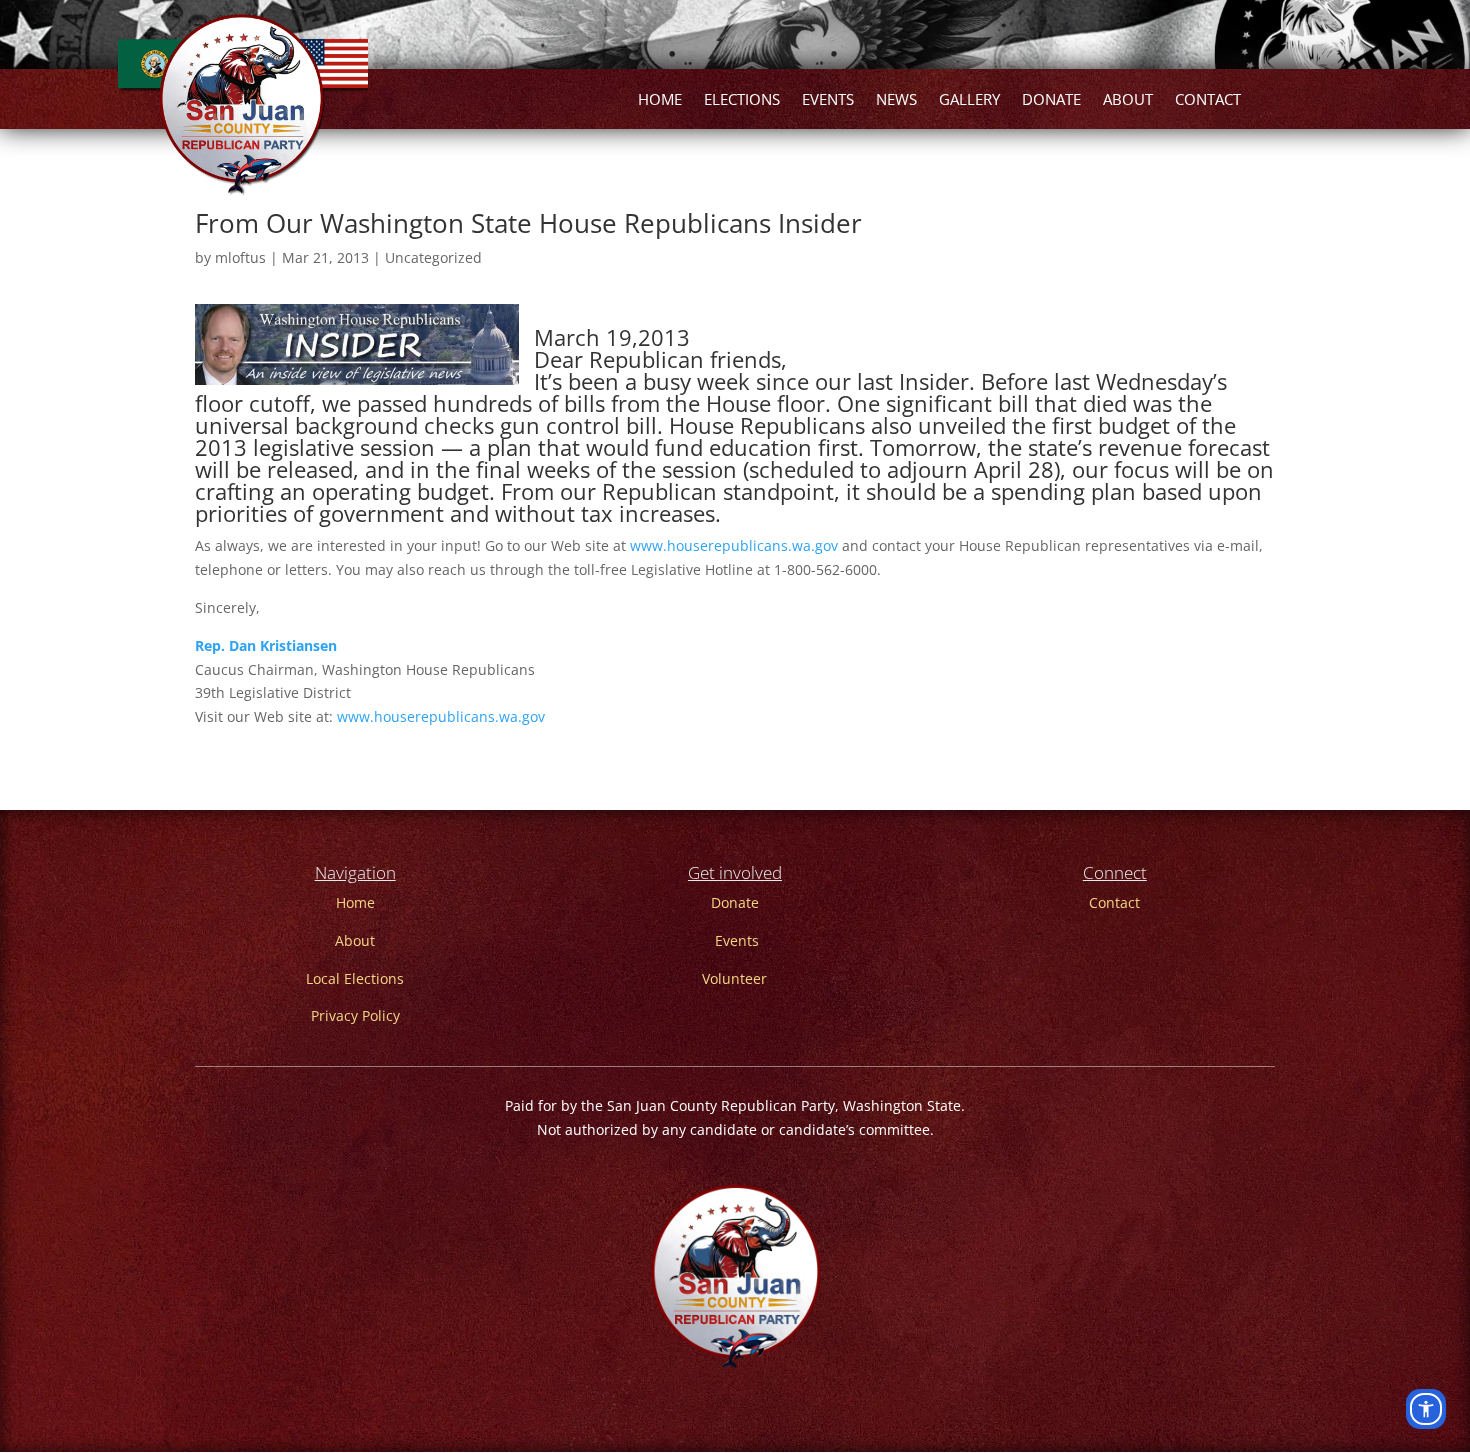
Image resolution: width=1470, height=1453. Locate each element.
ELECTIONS (742, 100)
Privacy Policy (355, 1015)
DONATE (1051, 100)
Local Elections (355, 978)
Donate (735, 902)
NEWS (896, 100)
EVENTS (828, 100)
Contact (1114, 902)
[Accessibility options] (1426, 1409)
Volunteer (734, 978)
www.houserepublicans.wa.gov (734, 545)
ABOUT (1128, 100)
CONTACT (1208, 100)
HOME (660, 100)
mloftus (240, 257)
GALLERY (969, 100)
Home (355, 902)
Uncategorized (433, 257)
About (355, 940)
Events (737, 940)
